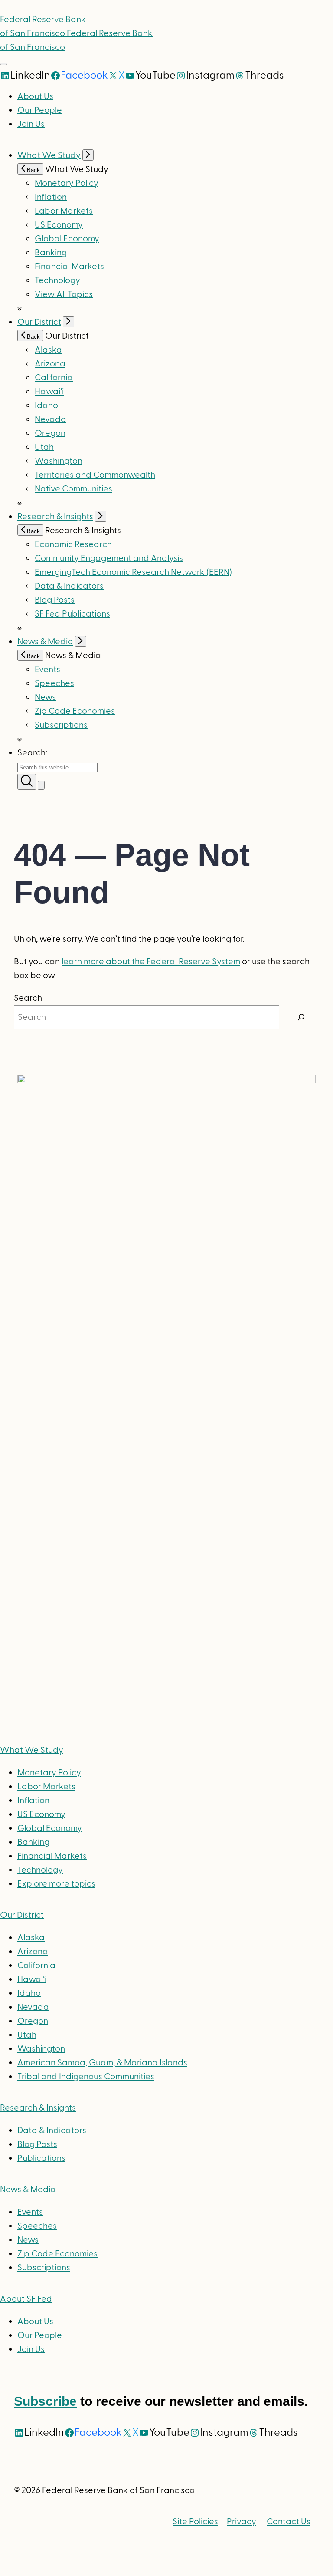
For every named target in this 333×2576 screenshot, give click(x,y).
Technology (57, 280)
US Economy (59, 225)
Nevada (51, 419)
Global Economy (67, 239)
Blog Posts (55, 600)
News (45, 697)
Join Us (31, 124)
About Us (35, 96)
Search (28, 998)
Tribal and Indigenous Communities (86, 2077)
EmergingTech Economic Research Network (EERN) (133, 572)
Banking (51, 253)
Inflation (51, 197)
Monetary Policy (67, 183)
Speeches (54, 683)
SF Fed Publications (72, 614)
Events (47, 670)
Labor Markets (64, 211)
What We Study (49, 155)
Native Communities (73, 489)
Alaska (48, 350)
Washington (59, 461)
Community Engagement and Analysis (109, 558)
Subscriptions (44, 2268)
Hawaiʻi (49, 392)
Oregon (50, 433)
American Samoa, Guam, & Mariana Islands (102, 2063)
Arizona (50, 364)
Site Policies (195, 2522)
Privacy (242, 2522)
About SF (26, 2299)
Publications (41, 2158)
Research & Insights (55, 517)
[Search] (301, 1017)
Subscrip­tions (61, 725)
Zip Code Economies (75, 711)
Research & (38, 2108)
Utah (44, 447)
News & (28, 2190)
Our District (39, 322)
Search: (32, 753)
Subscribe (45, 2401)
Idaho (46, 406)
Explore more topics (56, 1884)
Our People (40, 110)
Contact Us (289, 2522)
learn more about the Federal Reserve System (151, 962)
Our (22, 1915)
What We (32, 1750)
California (54, 378)
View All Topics (64, 294)
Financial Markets (69, 267)
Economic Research (73, 544)
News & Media (45, 642)
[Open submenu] (88, 155)
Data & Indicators (69, 586)
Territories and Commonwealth (95, 475)
